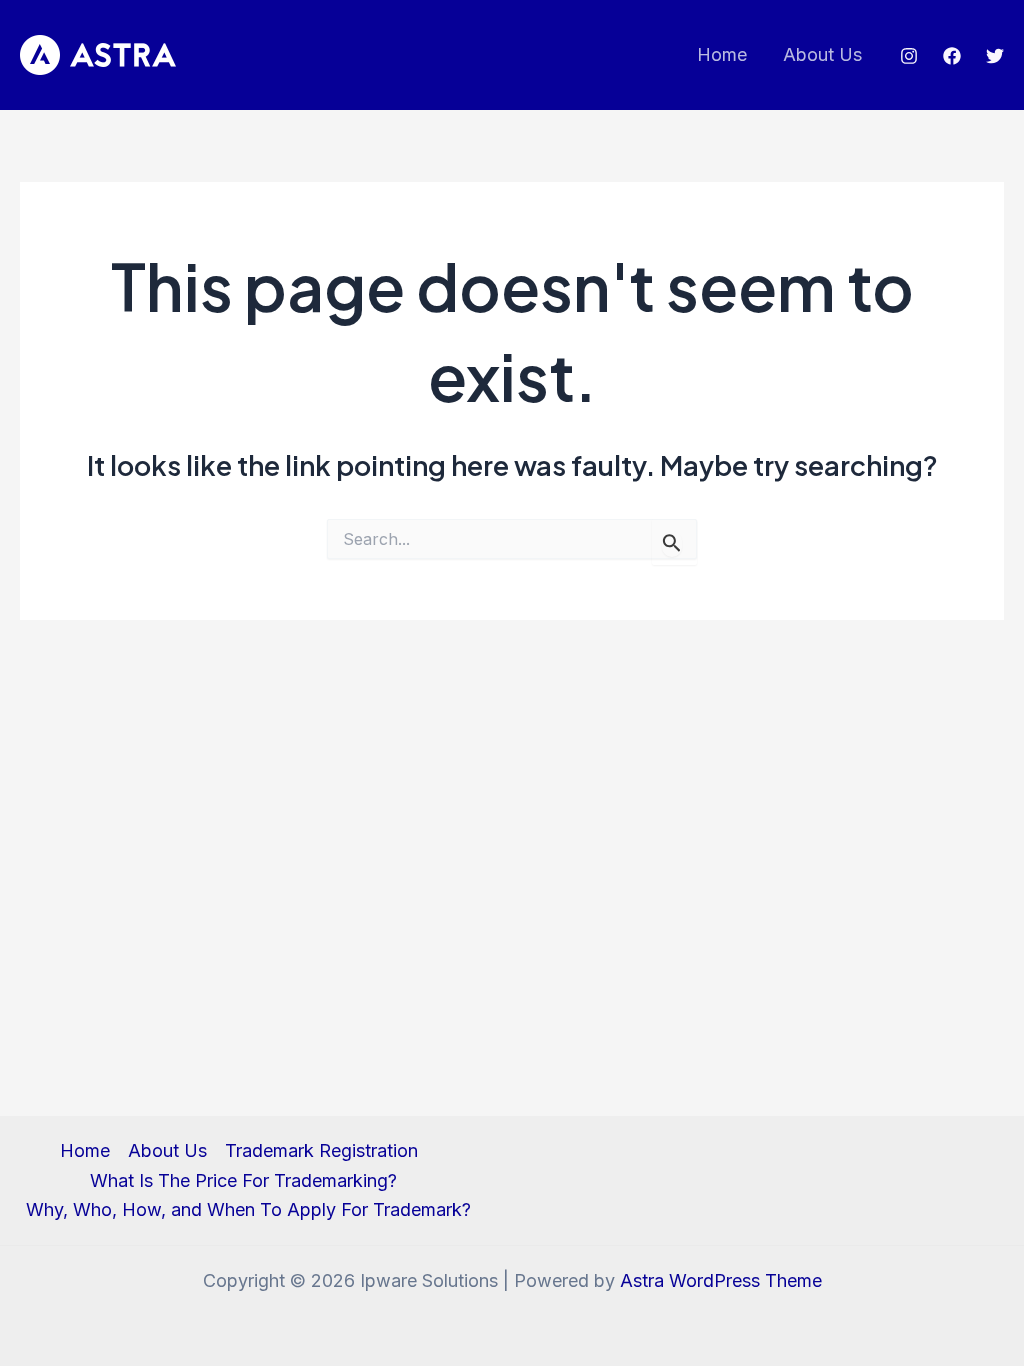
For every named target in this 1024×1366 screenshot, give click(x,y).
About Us (822, 54)
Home (722, 54)
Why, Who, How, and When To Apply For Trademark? (248, 1209)
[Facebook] (952, 56)
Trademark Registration (321, 1150)
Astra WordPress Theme (721, 1280)
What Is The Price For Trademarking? (243, 1180)
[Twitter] (995, 56)
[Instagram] (909, 56)
